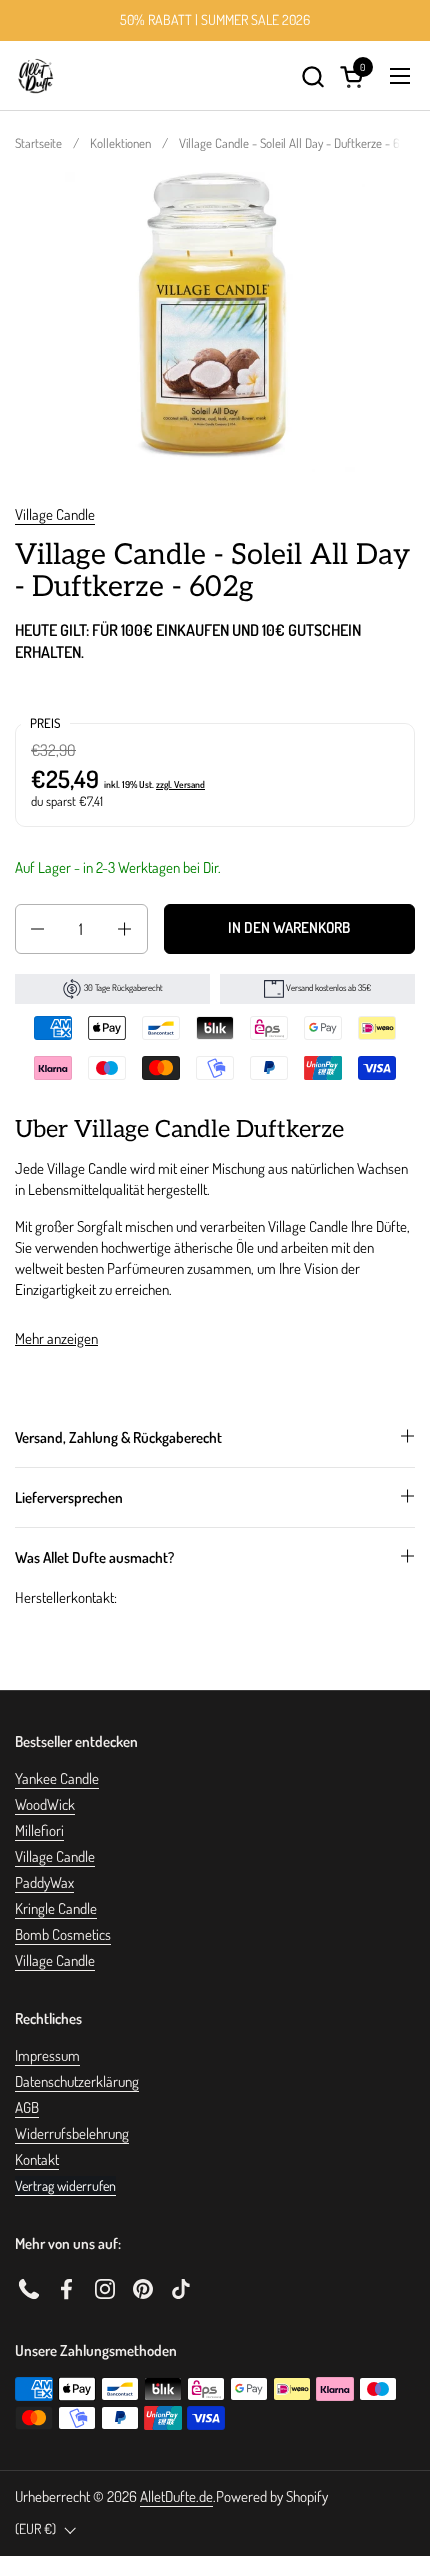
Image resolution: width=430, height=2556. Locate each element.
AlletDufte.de (176, 2496)
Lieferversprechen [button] (69, 1497)
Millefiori (39, 1830)
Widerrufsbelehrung (72, 2133)
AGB (27, 2107)
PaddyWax (44, 1882)
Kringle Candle (56, 1908)
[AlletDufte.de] (35, 76)
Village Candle (55, 514)
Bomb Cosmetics (63, 1934)
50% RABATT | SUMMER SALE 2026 (215, 19)
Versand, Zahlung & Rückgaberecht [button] (118, 1437)
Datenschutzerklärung (77, 2081)
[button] (312, 76)
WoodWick (45, 1804)
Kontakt (37, 2159)
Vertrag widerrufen (65, 2185)
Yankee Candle (57, 1778)
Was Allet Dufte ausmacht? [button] (94, 1557)
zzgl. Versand (180, 784)
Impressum (47, 2055)
